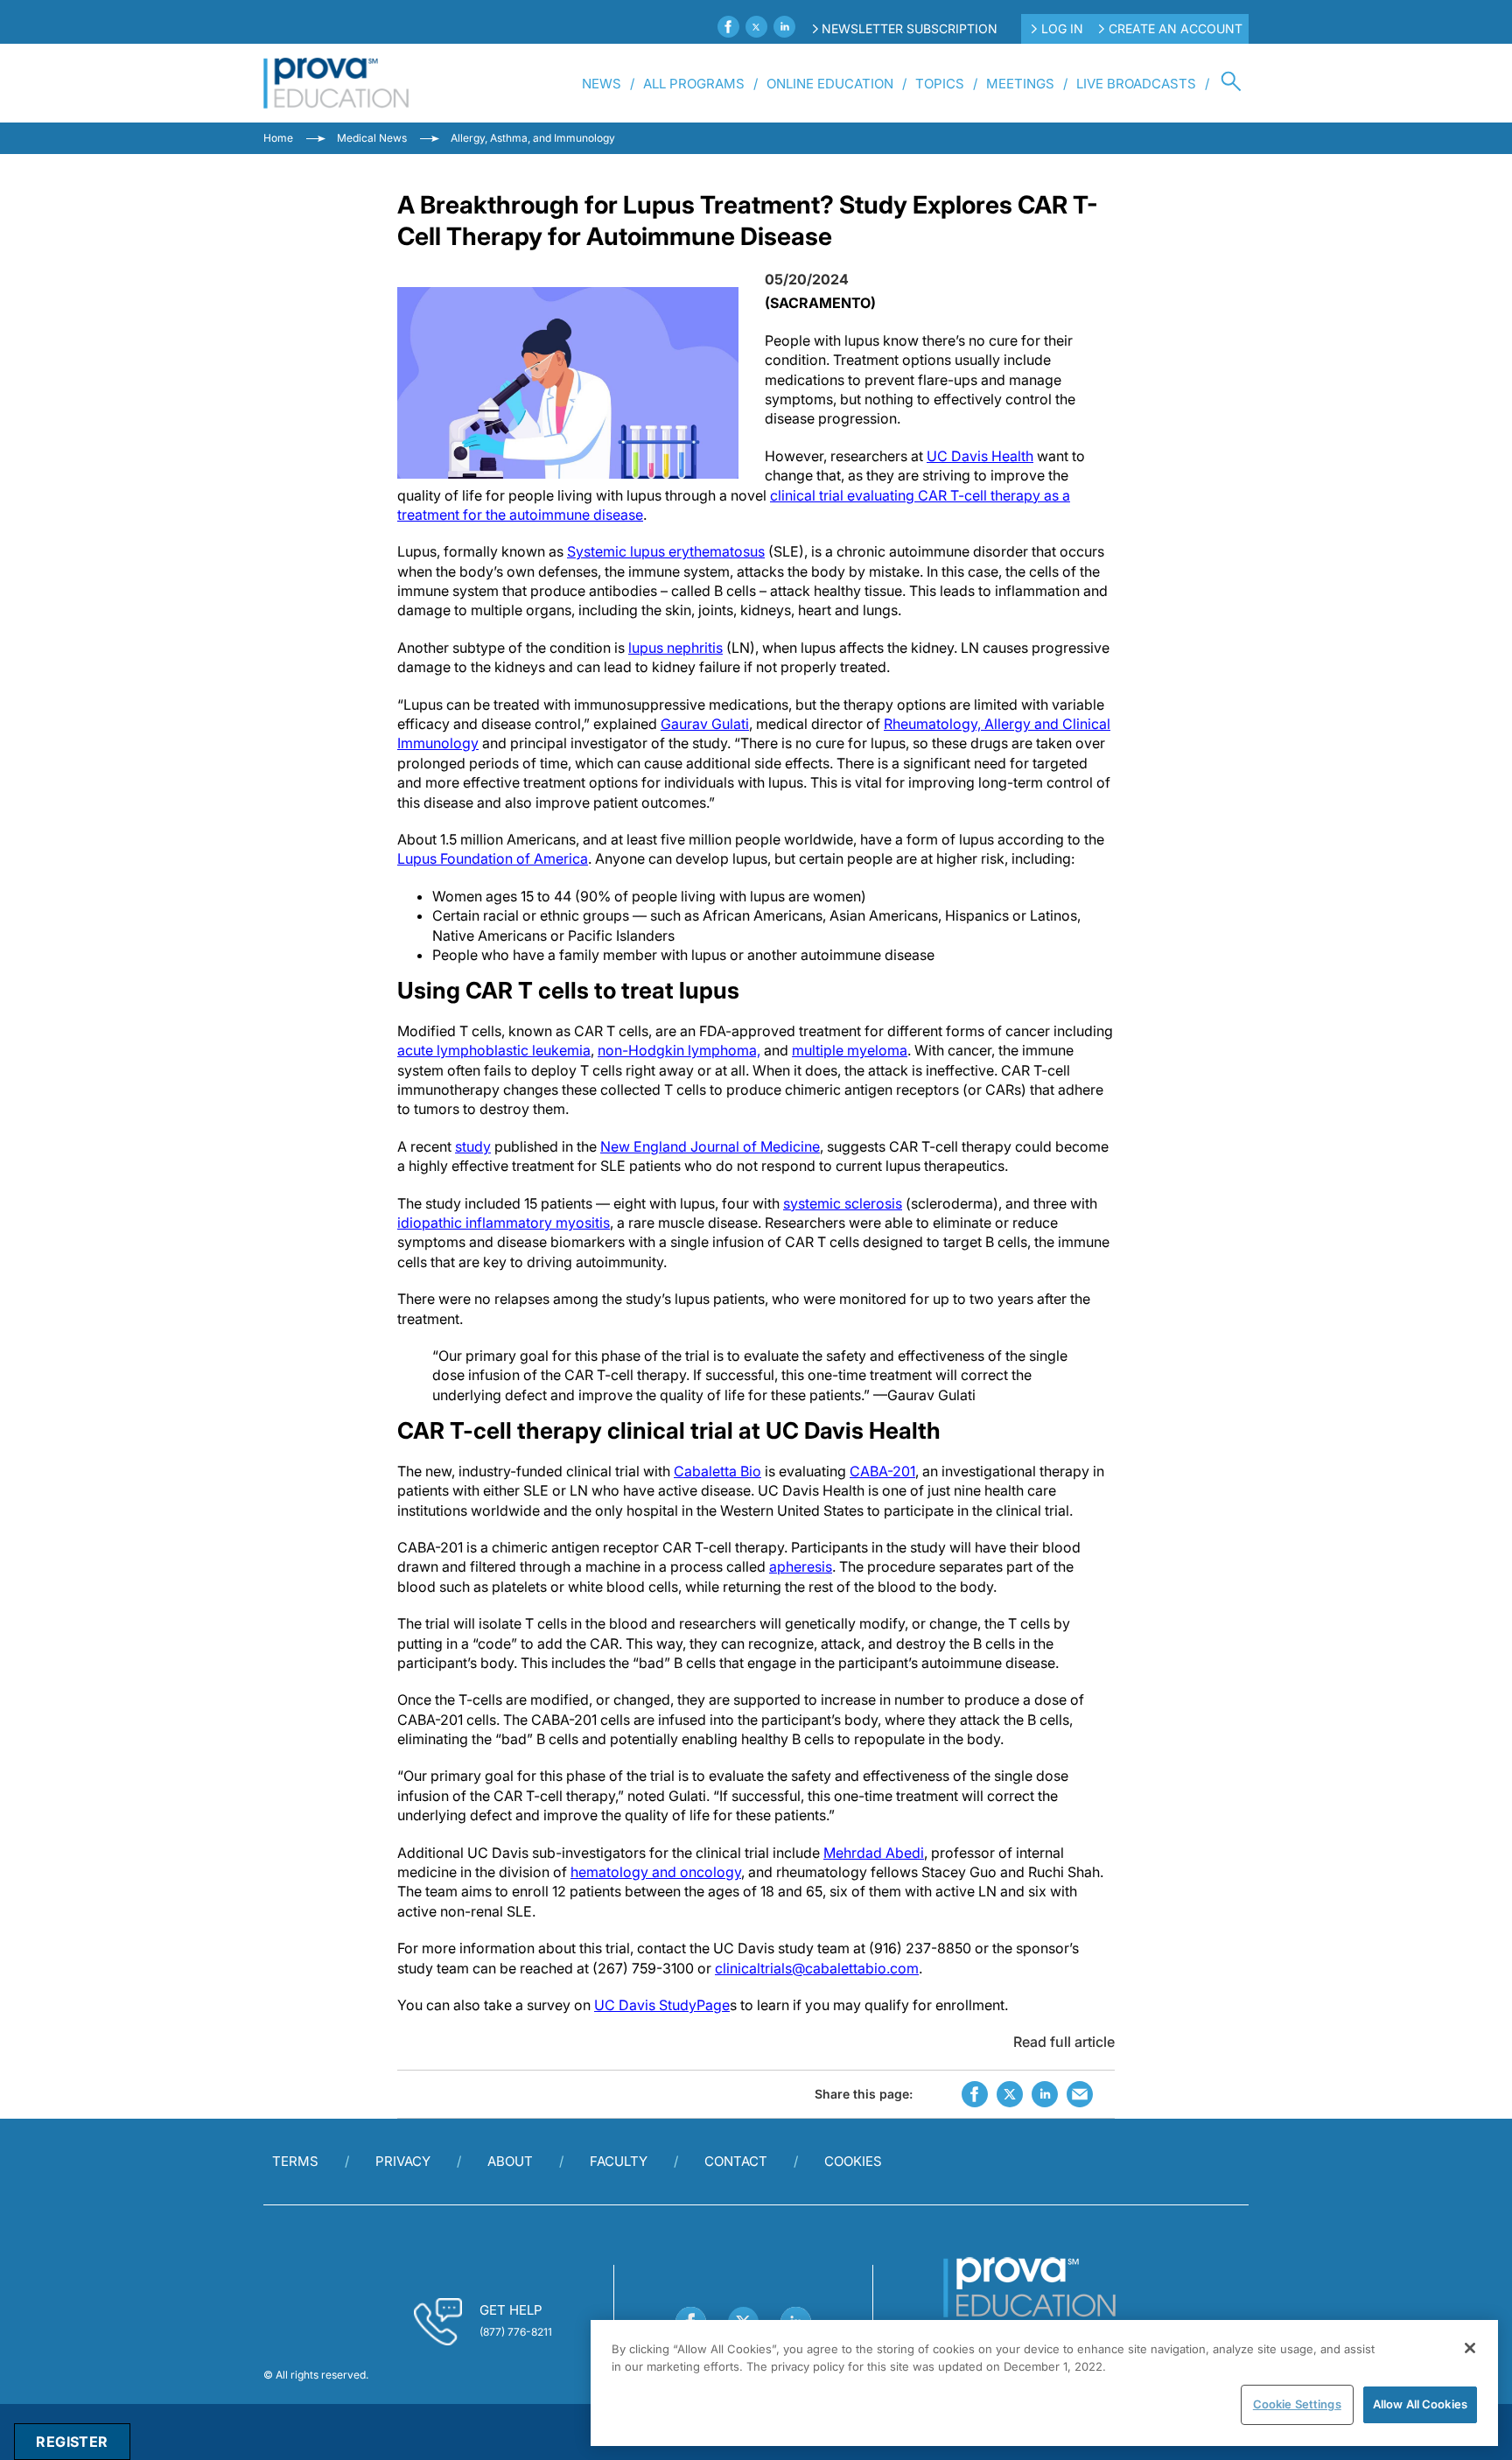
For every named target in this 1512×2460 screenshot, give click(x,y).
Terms (295, 2161)
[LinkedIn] (784, 27)
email (1080, 2094)
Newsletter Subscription (910, 28)
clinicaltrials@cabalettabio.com (817, 1968)
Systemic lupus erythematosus (666, 551)
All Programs (694, 84)
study (473, 1146)
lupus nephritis (675, 648)
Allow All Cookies (1420, 2404)
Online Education (830, 84)
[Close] (1470, 2348)
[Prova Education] (336, 83)
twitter (1010, 2094)
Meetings (1020, 84)
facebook (975, 2094)
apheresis (801, 1566)
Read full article (1064, 2042)
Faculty (619, 2161)
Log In (1062, 28)
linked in (1045, 2094)
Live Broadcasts (1136, 84)
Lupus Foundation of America (493, 859)
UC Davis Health (980, 456)
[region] (1044, 2383)
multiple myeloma (850, 1050)
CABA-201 (882, 1471)
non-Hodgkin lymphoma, (679, 1050)
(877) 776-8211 (516, 2332)
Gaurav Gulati (705, 724)
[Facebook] (728, 27)
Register (72, 2442)
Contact (736, 2161)
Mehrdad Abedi (874, 1853)
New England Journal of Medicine (710, 1146)
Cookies (853, 2161)
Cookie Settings (1297, 2404)
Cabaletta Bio (717, 1471)
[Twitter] (756, 27)
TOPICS (940, 84)
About (510, 2161)
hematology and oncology (656, 1872)
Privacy (403, 2161)
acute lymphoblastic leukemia (494, 1050)
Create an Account (1176, 28)
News (602, 84)
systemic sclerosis (843, 1203)
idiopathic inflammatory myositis (504, 1223)
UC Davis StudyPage (662, 2005)
